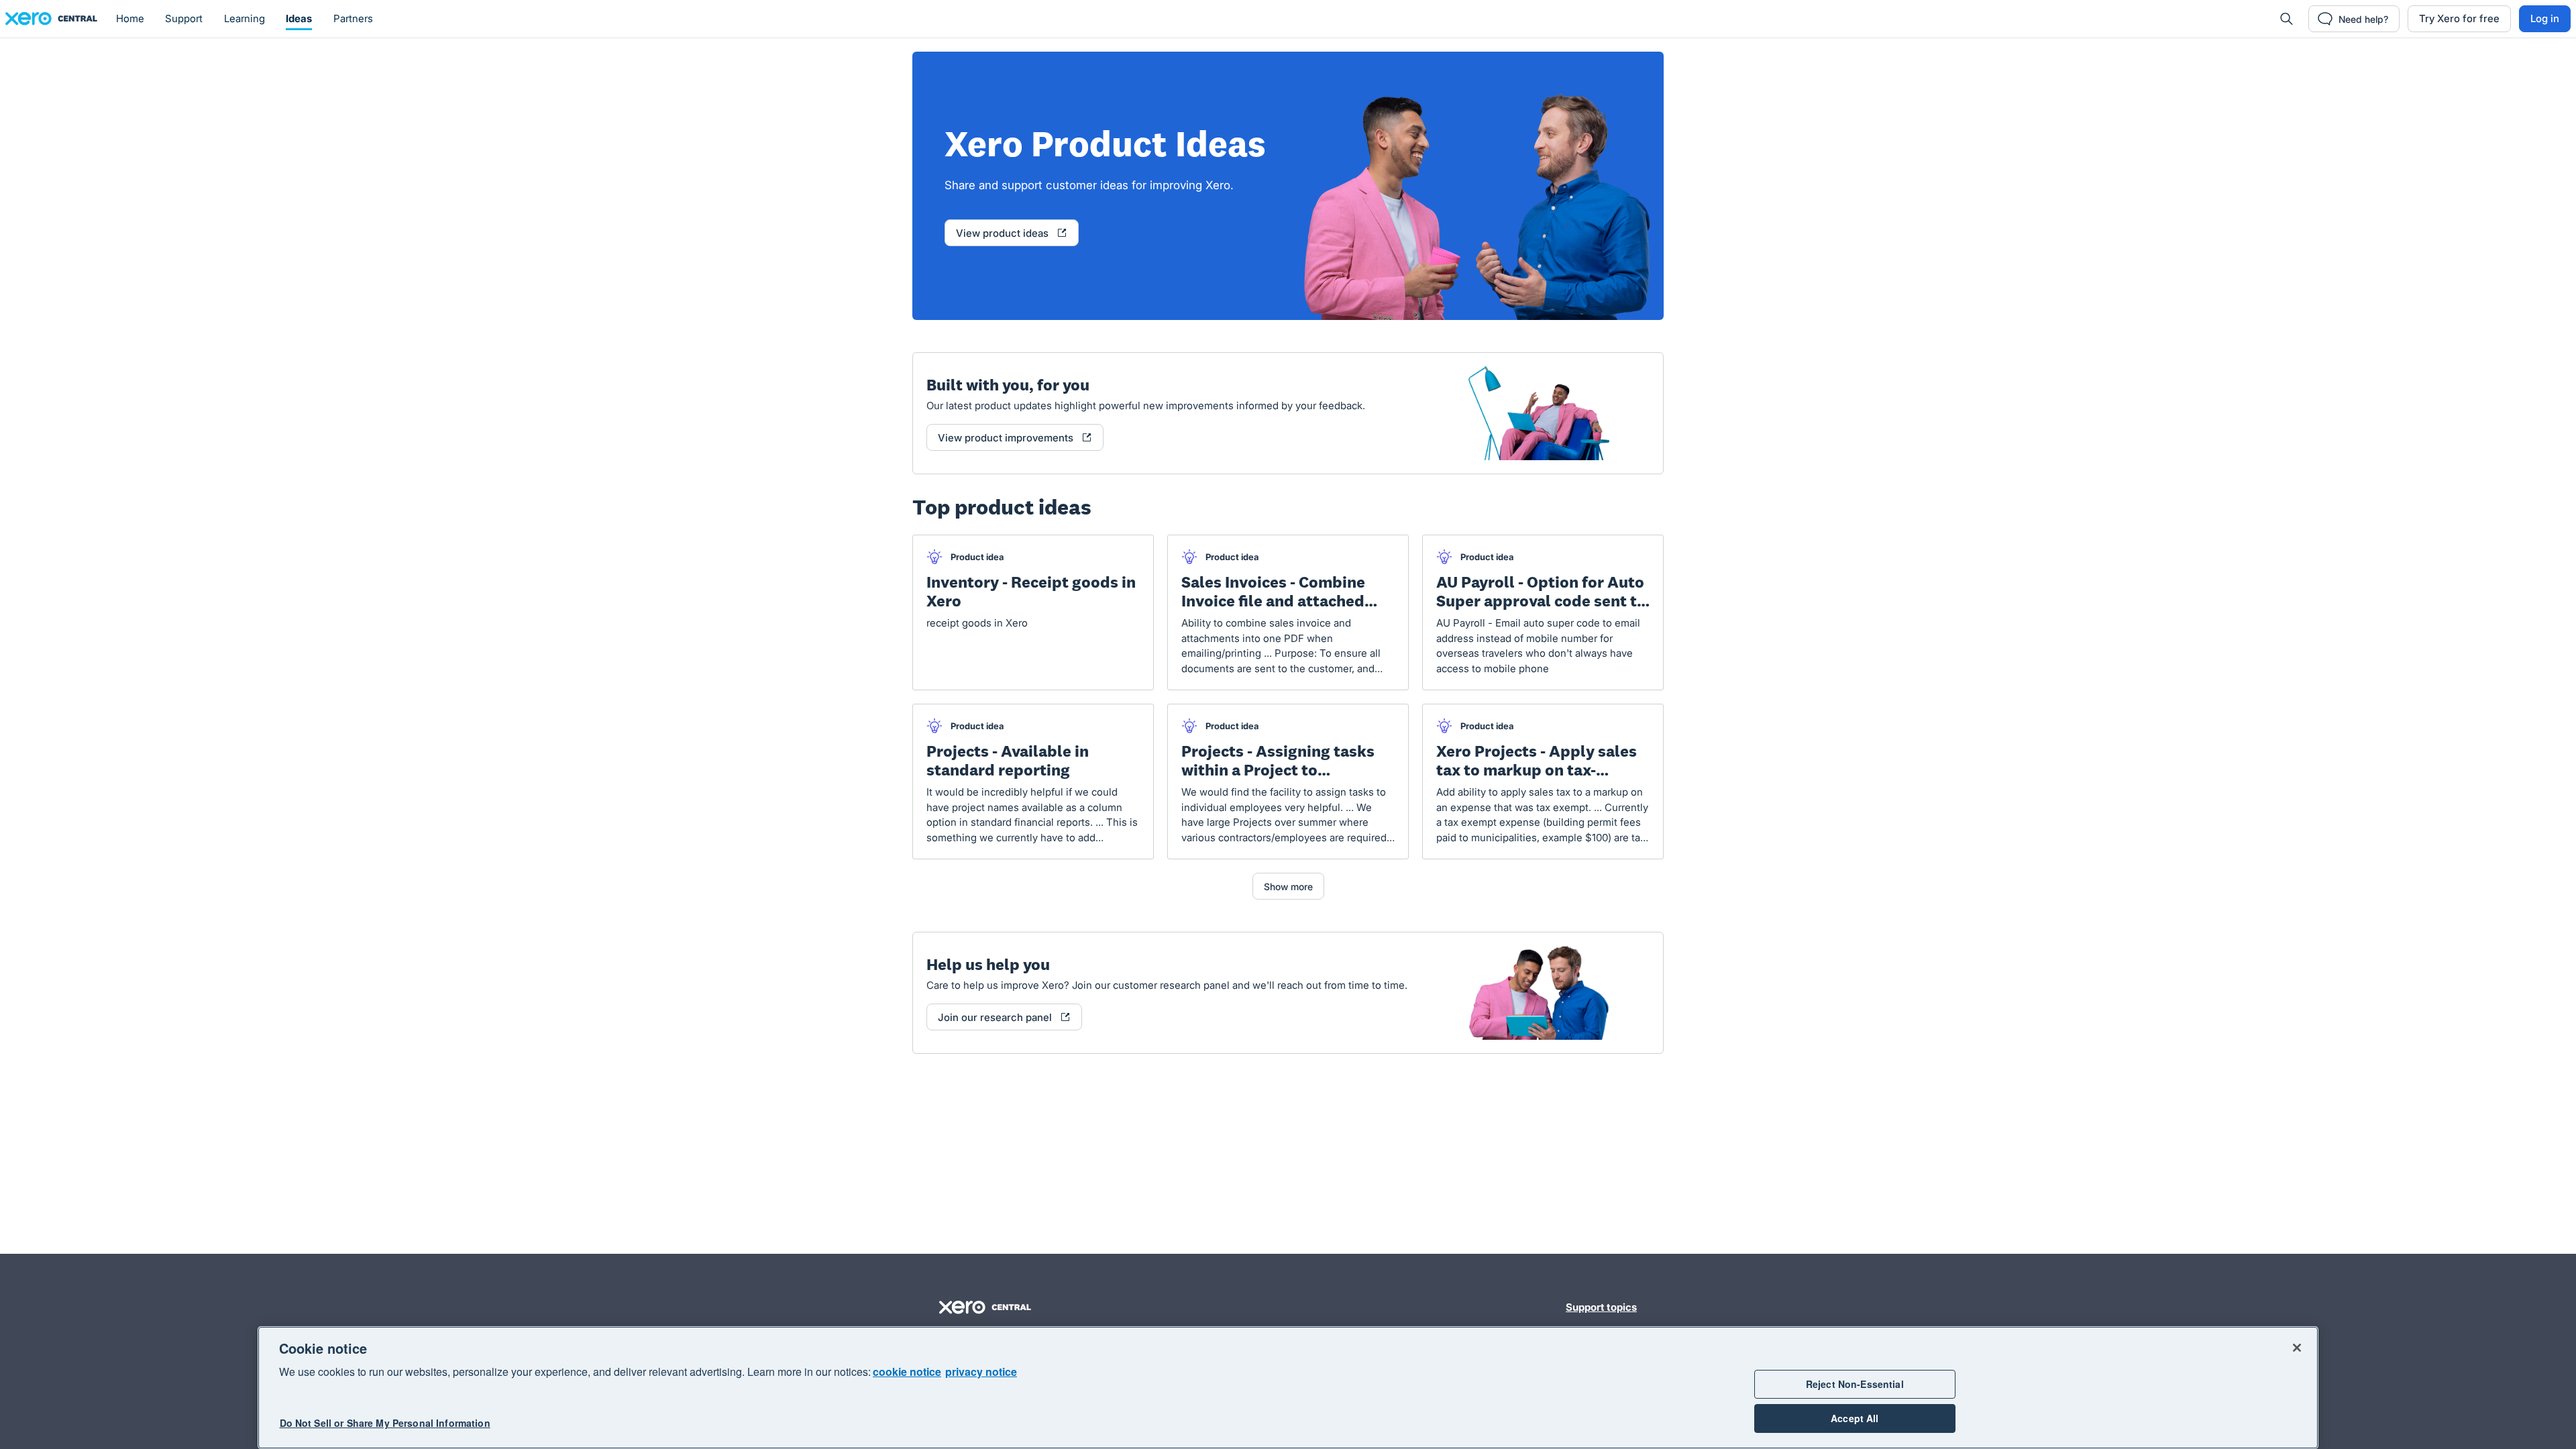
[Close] (2297, 1348)
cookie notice (907, 1372)
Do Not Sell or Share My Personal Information (385, 1424)
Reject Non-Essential (1855, 1384)
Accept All (1855, 1418)
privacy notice (981, 1372)
